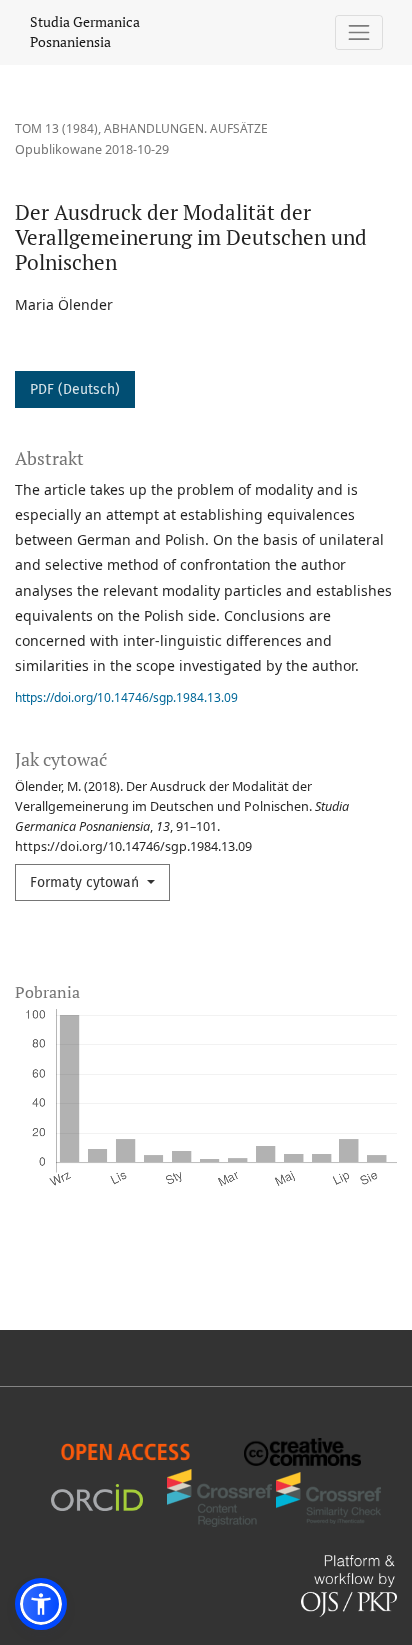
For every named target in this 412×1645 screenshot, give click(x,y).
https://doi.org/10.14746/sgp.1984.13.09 (126, 697)
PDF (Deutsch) (75, 389)
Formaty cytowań (86, 882)
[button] (41, 1604)
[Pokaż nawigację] (359, 32)
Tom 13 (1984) (56, 128)
